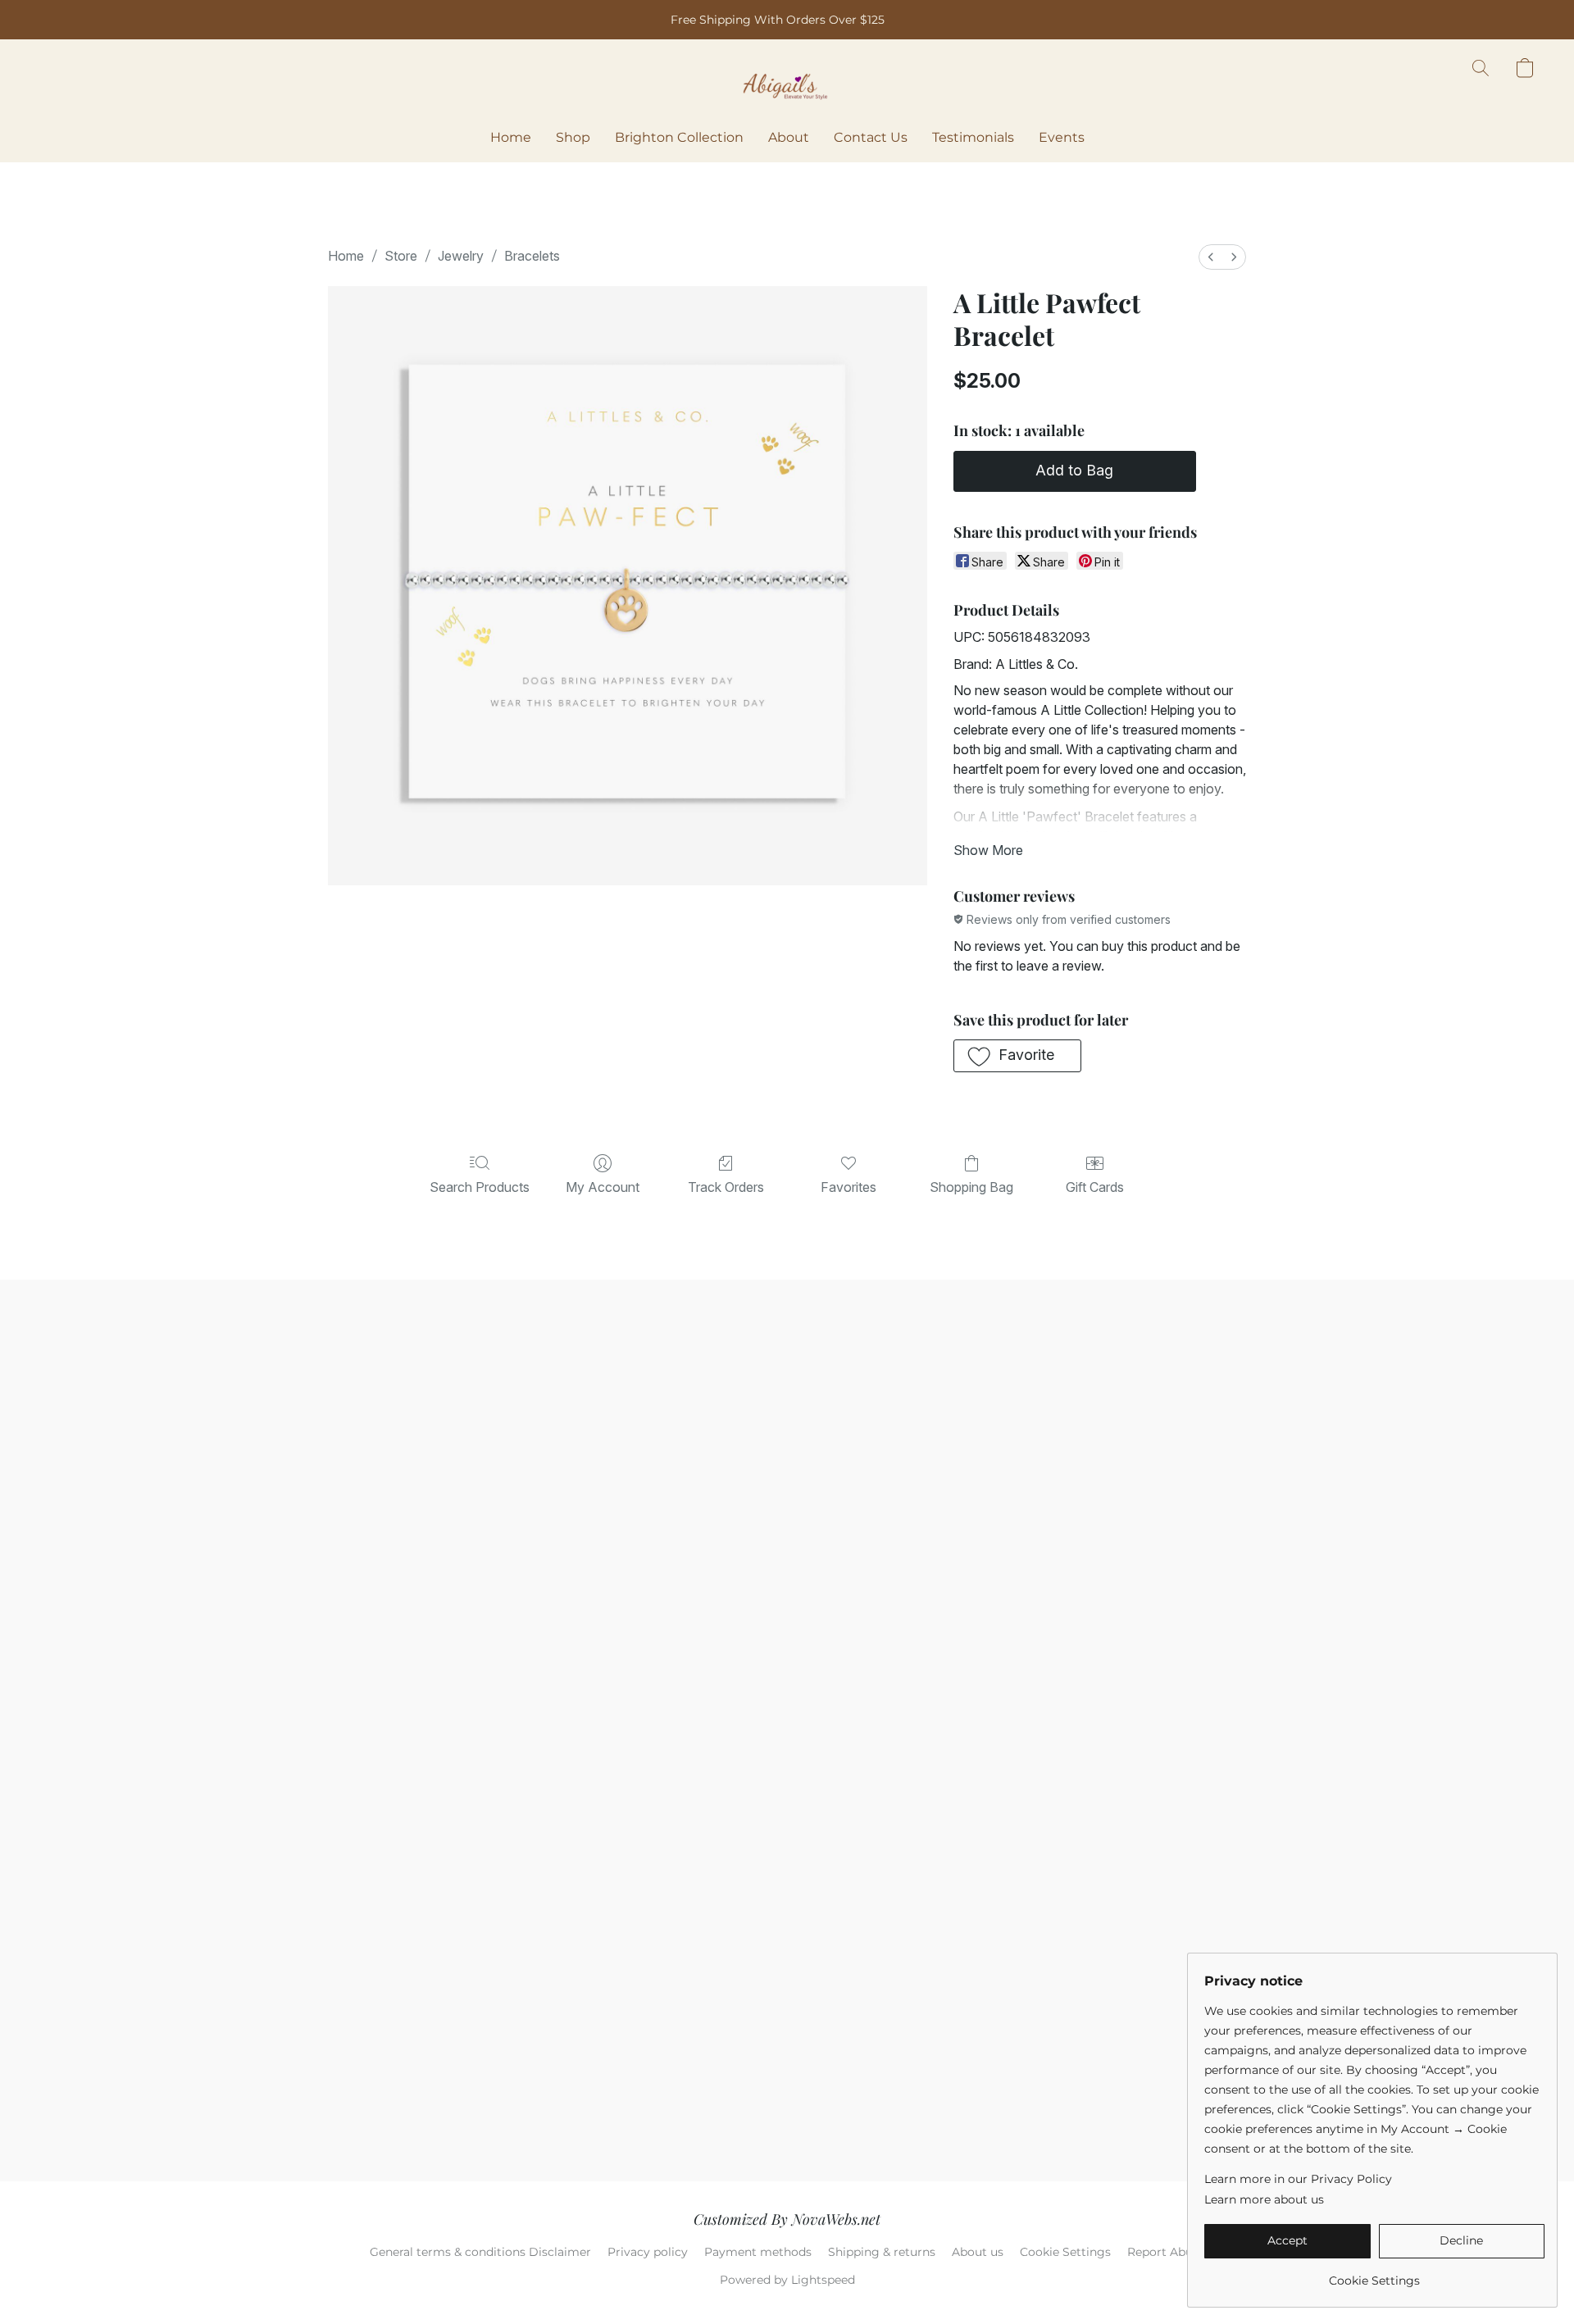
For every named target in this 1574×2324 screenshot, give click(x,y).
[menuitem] (1211, 257)
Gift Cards (1095, 1187)
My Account (603, 1187)
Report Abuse (1166, 2252)
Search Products (480, 1187)
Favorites (848, 1187)
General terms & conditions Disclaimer (480, 2252)
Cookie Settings (1065, 2252)
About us (978, 2252)
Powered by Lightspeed (787, 2280)
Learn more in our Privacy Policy (1298, 2179)
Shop (573, 137)
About (789, 137)
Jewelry (461, 256)
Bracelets (532, 256)
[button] (787, 84)
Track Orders (726, 1187)
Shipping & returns (882, 2252)
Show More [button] (988, 850)
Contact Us (871, 137)
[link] (1374, 2274)
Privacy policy (648, 2252)
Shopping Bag (971, 1187)
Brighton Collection (679, 137)
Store (401, 256)
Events (1062, 137)
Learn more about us (1264, 2199)
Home (511, 137)
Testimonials (973, 137)
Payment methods (758, 2252)
